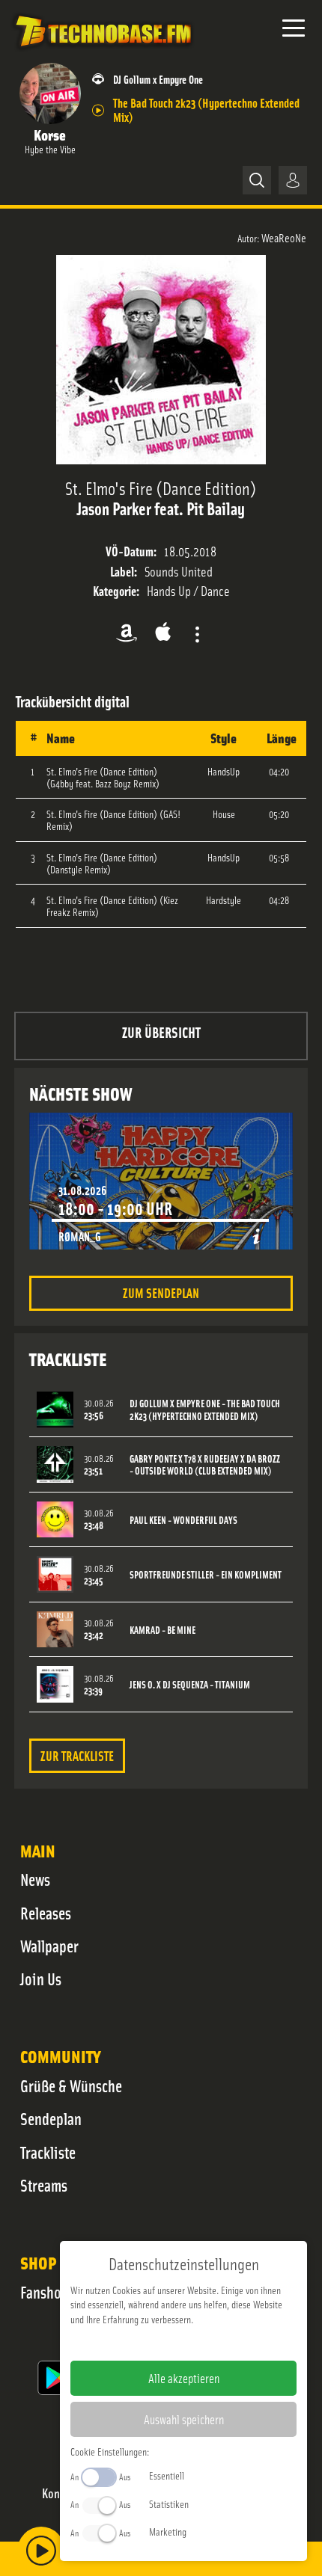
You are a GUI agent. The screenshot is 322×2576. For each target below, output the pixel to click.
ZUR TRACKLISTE (77, 1755)
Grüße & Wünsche (71, 2085)
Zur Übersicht (161, 1032)
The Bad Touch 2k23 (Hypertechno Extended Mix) (206, 109)
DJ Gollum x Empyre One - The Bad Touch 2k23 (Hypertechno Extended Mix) (205, 1410)
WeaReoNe (284, 237)
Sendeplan (51, 2118)
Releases (46, 1913)
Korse (50, 134)
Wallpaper (49, 1946)
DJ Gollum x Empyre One (158, 79)
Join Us (41, 1979)
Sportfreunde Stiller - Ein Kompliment (206, 1574)
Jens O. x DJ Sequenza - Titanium (190, 1684)
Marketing (168, 2531)
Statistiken (169, 2503)
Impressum (137, 2343)
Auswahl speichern (184, 2419)
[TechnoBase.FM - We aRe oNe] (103, 52)
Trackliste (48, 2152)
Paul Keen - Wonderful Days (183, 1520)
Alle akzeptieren (184, 2378)
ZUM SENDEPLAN (161, 1292)
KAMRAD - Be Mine (162, 1630)
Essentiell (167, 2475)
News (35, 1879)
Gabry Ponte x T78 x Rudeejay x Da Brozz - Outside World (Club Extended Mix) (205, 1465)
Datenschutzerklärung (209, 2343)
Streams (44, 2185)
